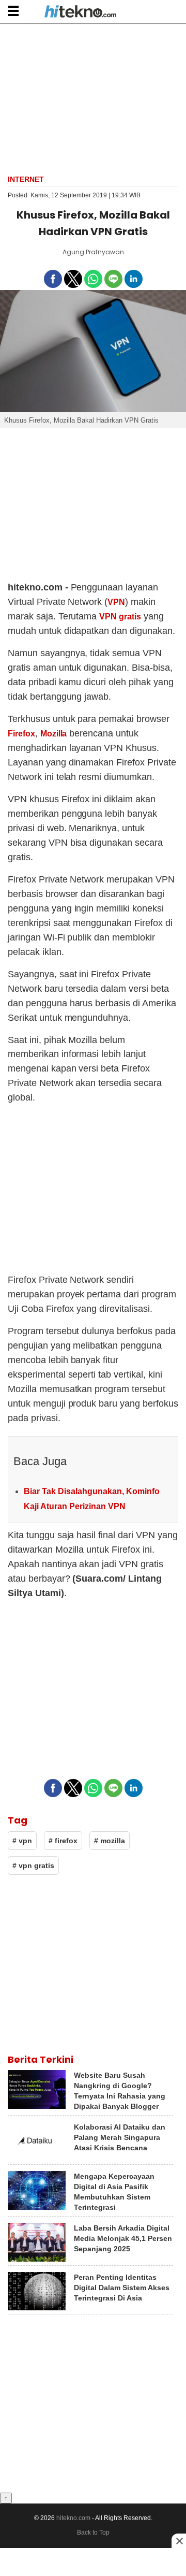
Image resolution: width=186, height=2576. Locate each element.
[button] (13, 11)
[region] (93, 98)
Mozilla (54, 734)
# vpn (22, 1841)
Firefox (21, 734)
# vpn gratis (33, 1865)
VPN (116, 602)
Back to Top (93, 2532)
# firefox (63, 1841)
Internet (26, 179)
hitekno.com (73, 2518)
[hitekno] (80, 12)
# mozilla (110, 1841)
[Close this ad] (179, 2541)
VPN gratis (120, 617)
